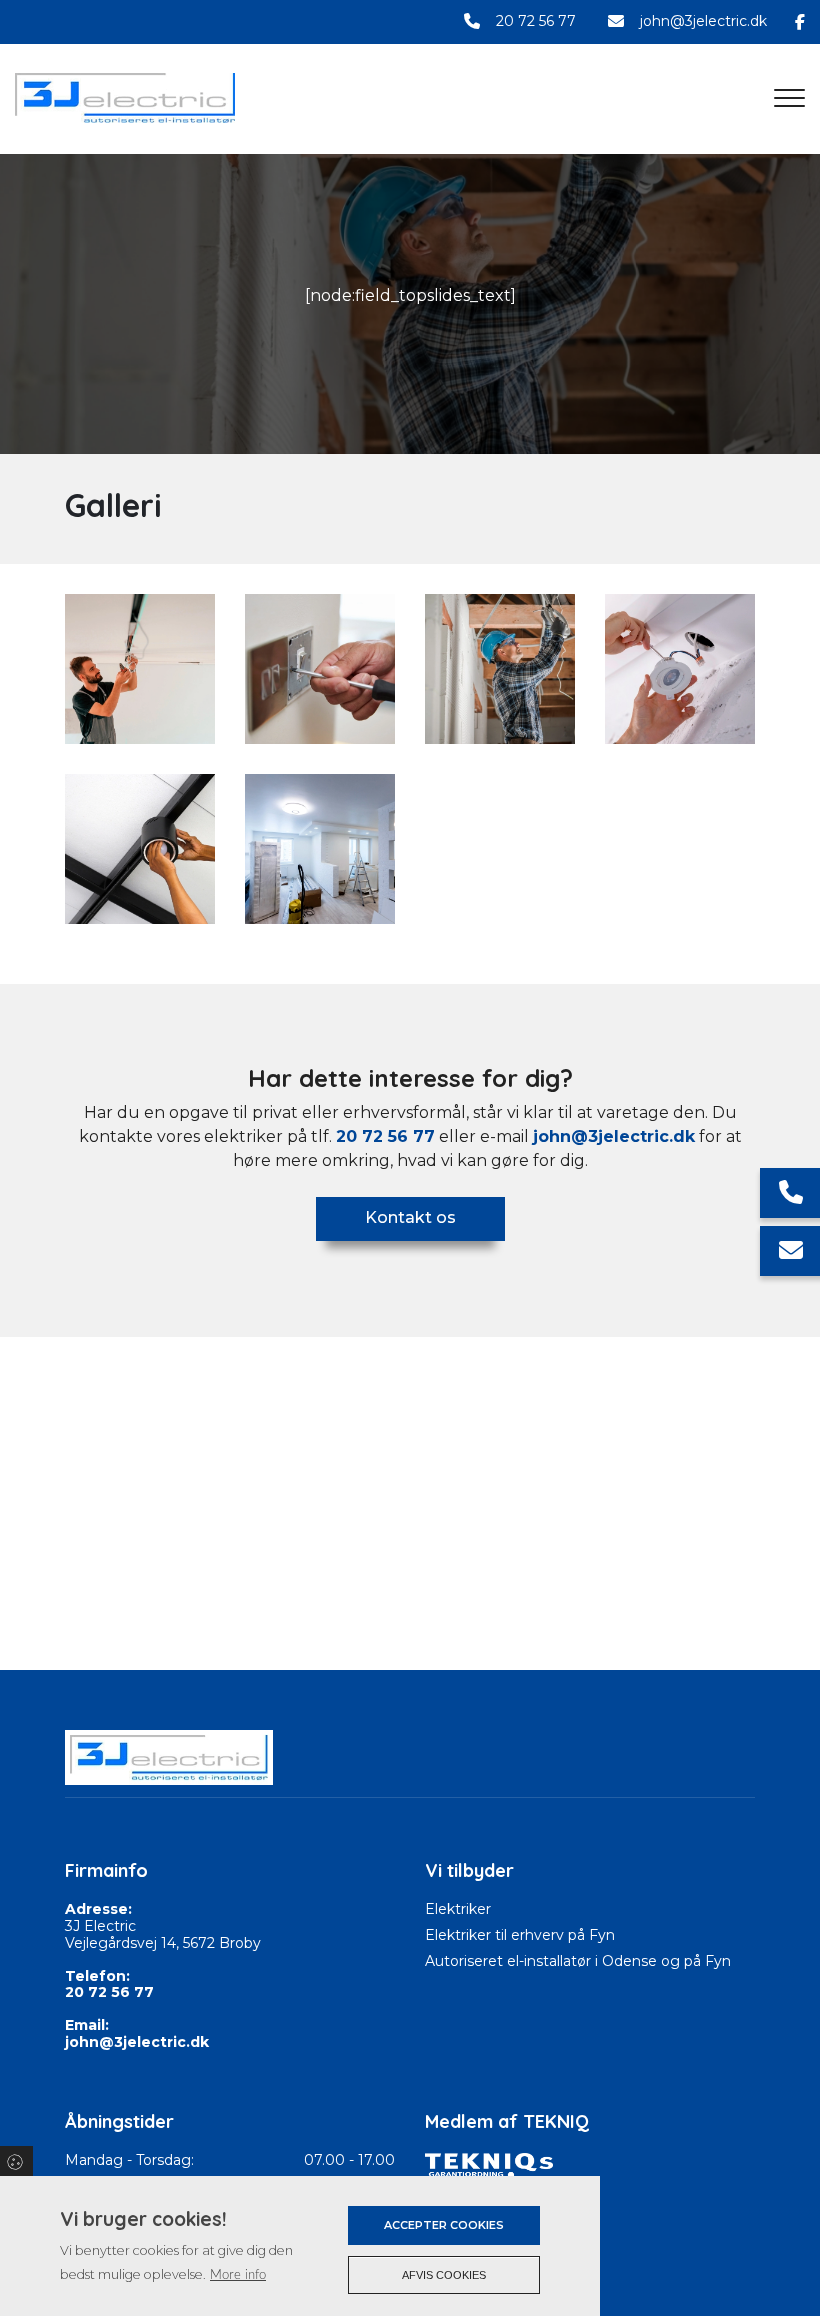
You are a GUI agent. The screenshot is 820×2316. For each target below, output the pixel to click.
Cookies (16, 2161)
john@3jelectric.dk (703, 21)
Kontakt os (410, 1217)
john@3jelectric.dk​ (614, 1136)
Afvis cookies (444, 2275)
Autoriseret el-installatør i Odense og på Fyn (578, 1961)
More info (238, 2275)
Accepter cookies (444, 2225)
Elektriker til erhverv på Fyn (520, 1935)
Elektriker (458, 1909)
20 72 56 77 (536, 21)
